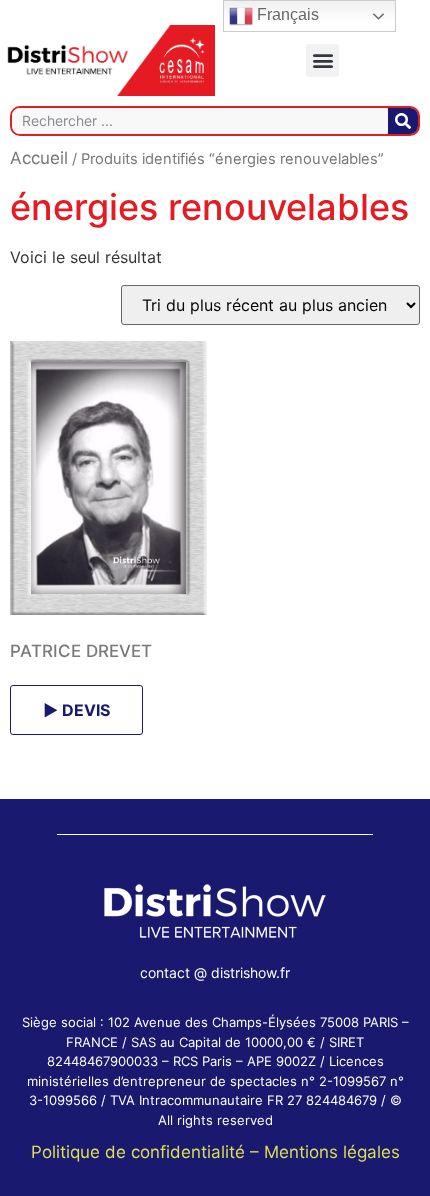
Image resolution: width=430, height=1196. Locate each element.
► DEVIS (76, 710)
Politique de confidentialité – (147, 1152)
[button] (322, 60)
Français (286, 14)
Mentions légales (332, 1152)
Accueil (39, 158)
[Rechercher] (403, 121)
